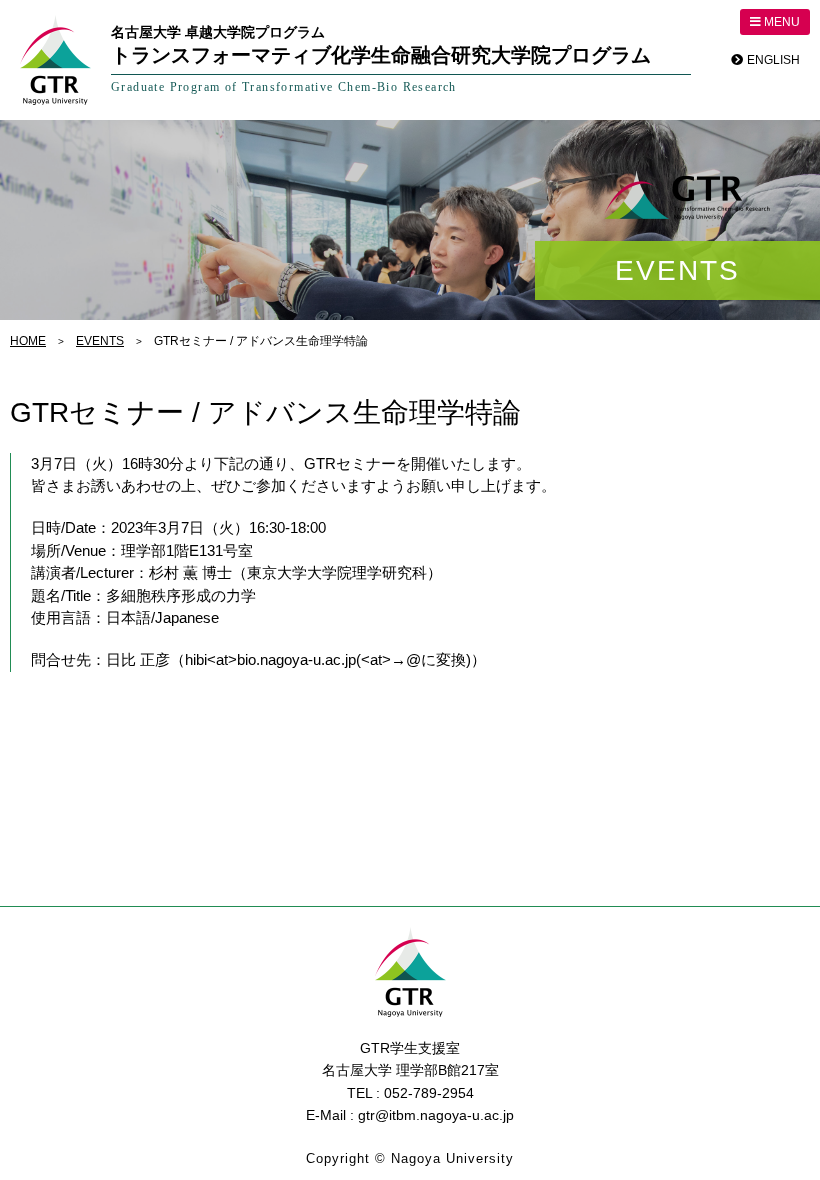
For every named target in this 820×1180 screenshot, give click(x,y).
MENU (780, 22)
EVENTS (100, 341)
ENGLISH (773, 60)
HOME (28, 341)
